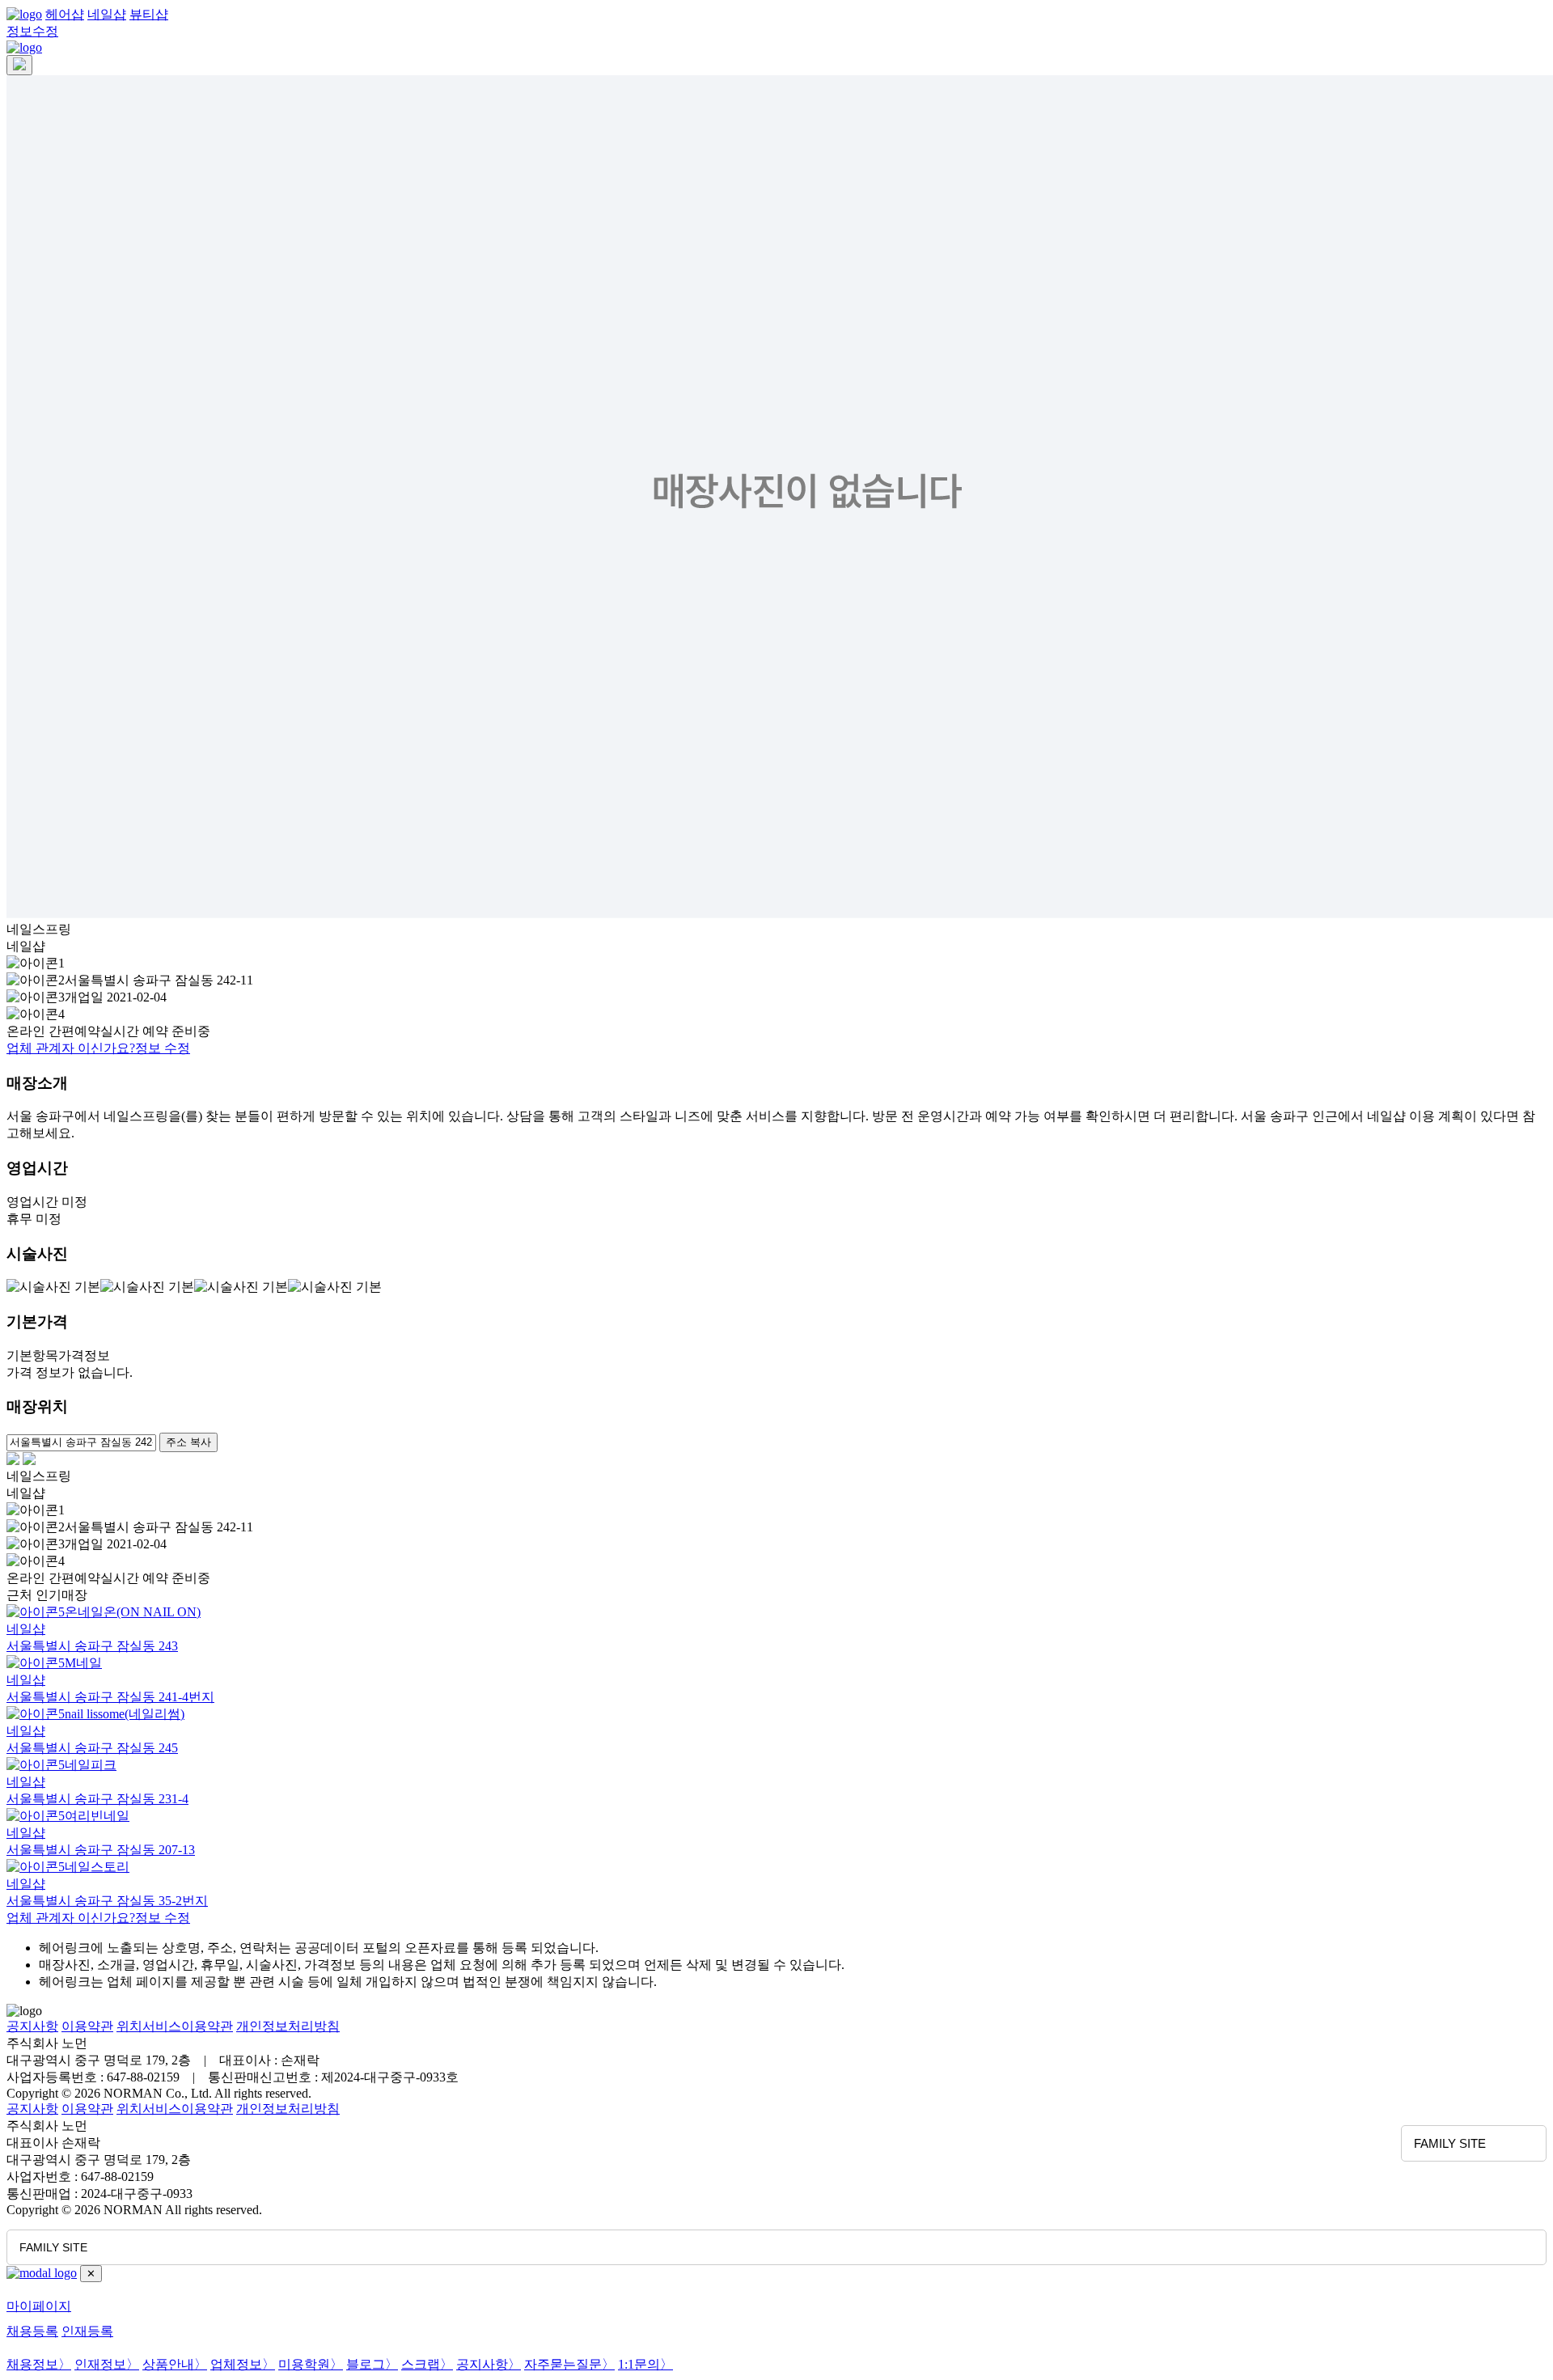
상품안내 (175, 2364)
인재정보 (107, 2364)
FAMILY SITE (1450, 2143)
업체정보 (243, 2364)
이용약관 (87, 2026)
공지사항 (32, 2026)
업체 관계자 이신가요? (98, 1048)
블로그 (372, 2364)
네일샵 (107, 14)
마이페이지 (39, 2306)
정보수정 (32, 31)
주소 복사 (188, 1442)
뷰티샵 (149, 14)
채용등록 (32, 2331)
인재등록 (87, 2331)
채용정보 (39, 2364)
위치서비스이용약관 (175, 2026)
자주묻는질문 (569, 2364)
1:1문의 (645, 2364)
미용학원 (311, 2364)
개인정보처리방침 (288, 2026)
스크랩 (427, 2364)
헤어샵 (65, 14)
